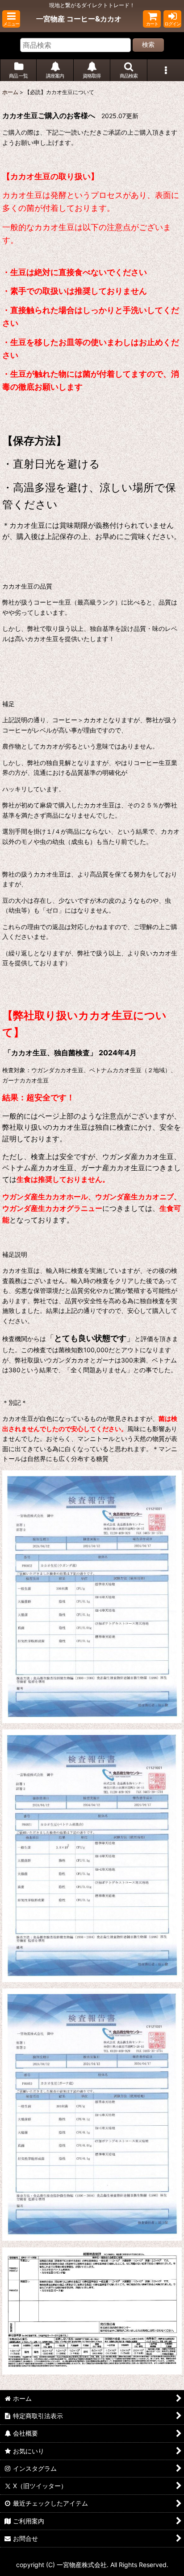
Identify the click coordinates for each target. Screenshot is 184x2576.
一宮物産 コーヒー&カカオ (79, 19)
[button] (11, 19)
